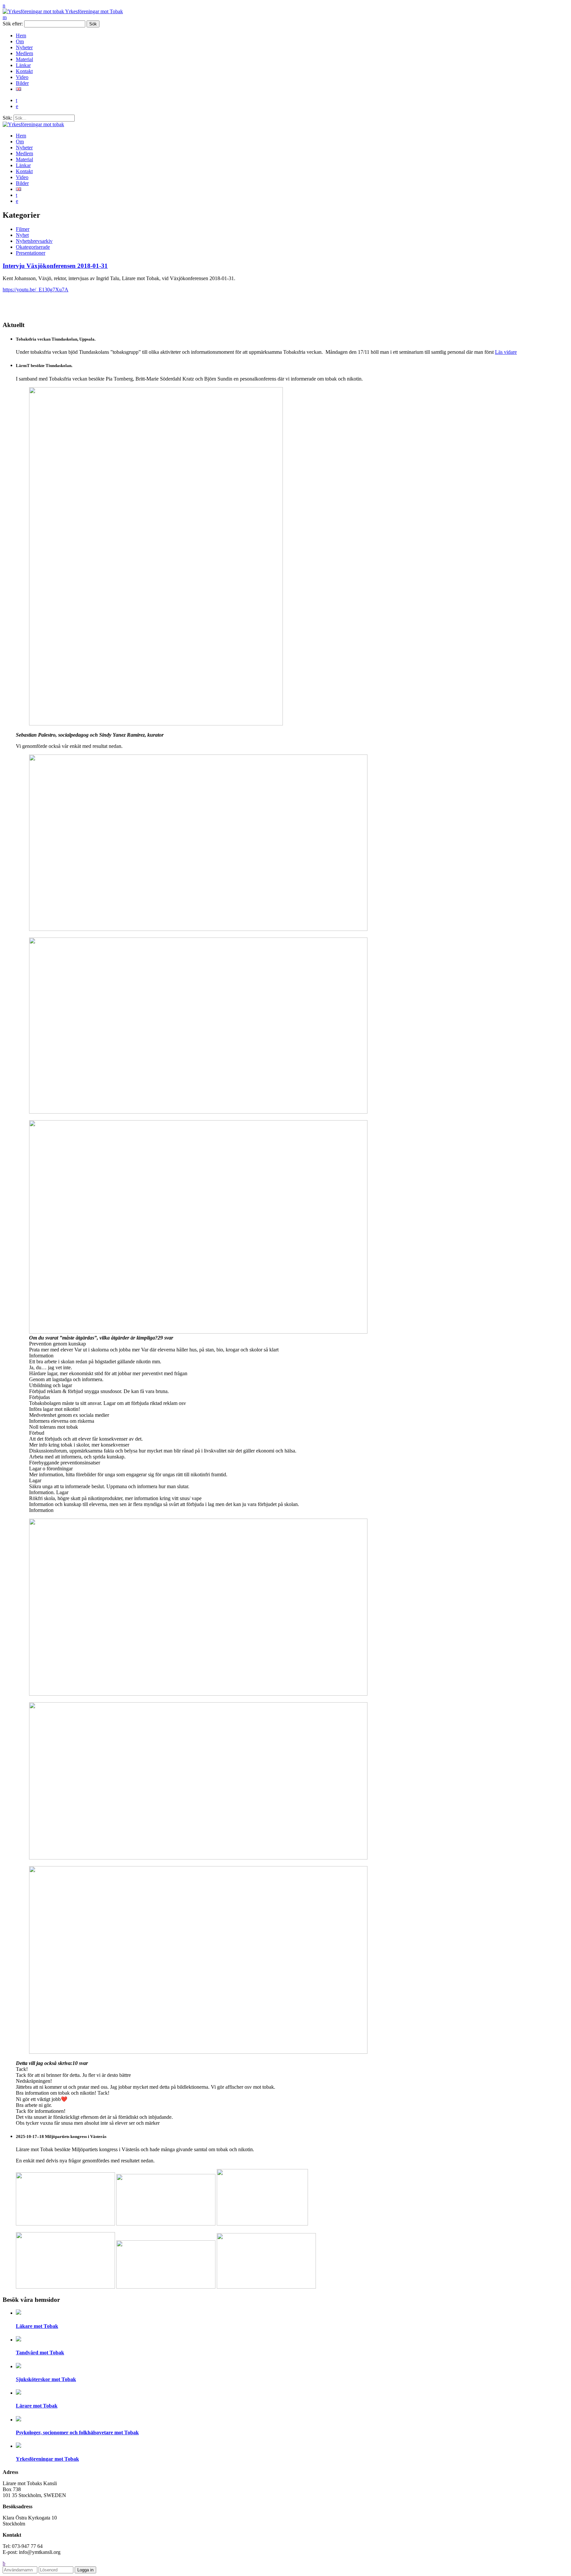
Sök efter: (13, 24)
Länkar (23, 65)
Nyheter (24, 47)
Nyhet (22, 235)
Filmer (23, 229)
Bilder (22, 83)
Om (20, 41)
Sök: (7, 118)
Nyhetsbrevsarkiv (34, 241)
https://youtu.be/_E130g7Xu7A (36, 290)
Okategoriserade (33, 247)
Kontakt (24, 71)
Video (22, 77)
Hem (21, 36)
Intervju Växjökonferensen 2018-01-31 (55, 266)
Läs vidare (506, 352)
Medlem (24, 53)
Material (24, 59)
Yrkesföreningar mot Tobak (94, 11)
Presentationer (31, 253)
